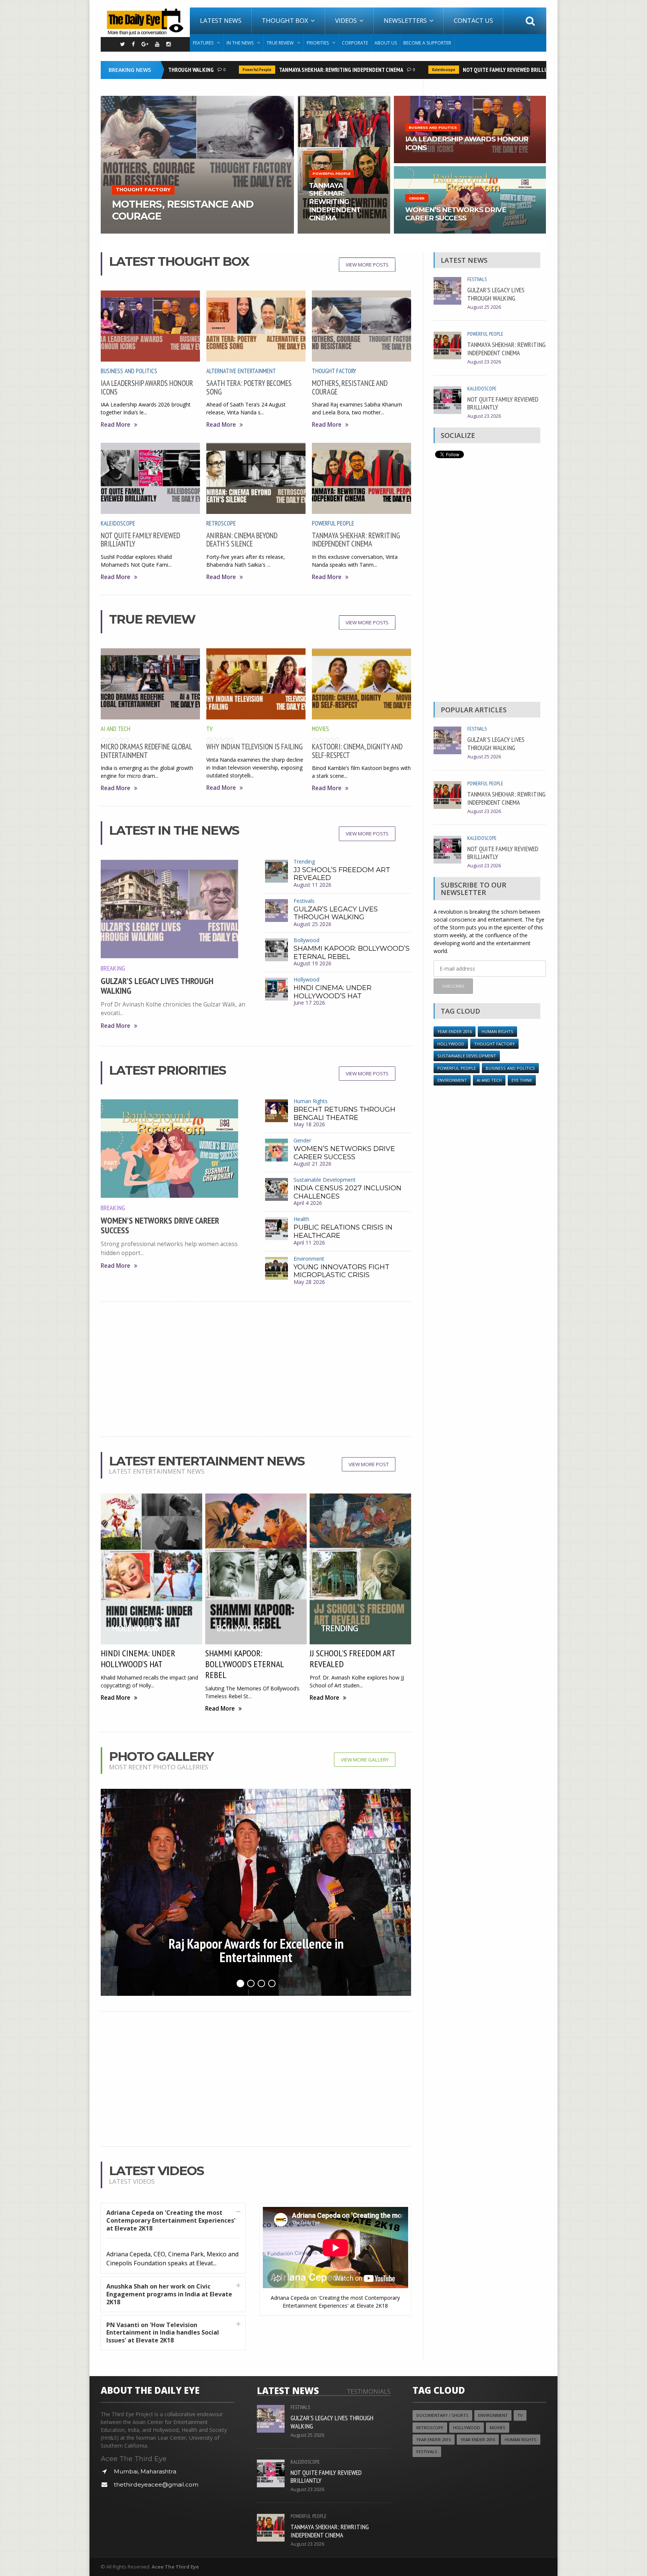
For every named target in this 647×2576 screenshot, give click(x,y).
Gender (302, 1140)
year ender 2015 (434, 2440)
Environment (309, 1259)
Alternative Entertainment (241, 371)
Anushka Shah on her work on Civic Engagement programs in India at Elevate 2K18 (169, 2294)
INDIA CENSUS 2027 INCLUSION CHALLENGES (347, 1192)
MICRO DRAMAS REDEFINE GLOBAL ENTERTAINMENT (146, 751)
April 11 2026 (309, 1243)
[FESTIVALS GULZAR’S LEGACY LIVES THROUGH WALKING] (470, 98)
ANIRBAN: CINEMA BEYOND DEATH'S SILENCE (242, 540)
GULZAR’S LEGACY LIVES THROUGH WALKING (157, 986)
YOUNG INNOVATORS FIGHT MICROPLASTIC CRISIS (341, 1271)
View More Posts (367, 265)
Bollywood (306, 940)
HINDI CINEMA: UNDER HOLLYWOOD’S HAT (332, 992)
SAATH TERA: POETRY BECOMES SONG (249, 387)
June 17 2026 (309, 1003)
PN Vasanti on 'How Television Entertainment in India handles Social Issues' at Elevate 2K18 (163, 2333)
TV (209, 729)
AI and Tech (116, 729)
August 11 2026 (312, 885)
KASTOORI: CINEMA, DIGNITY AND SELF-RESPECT (357, 751)
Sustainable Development (325, 1180)
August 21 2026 (312, 1164)
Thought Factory (334, 371)
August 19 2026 (312, 963)
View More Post (369, 1464)
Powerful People (217, 70)
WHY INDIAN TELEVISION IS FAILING (254, 747)
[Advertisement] (256, 1369)
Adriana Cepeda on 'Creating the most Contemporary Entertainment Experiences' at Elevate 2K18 (171, 2220)
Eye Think (522, 1080)
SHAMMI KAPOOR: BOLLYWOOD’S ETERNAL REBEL (352, 953)
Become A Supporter (427, 43)
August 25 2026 (312, 924)
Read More (116, 425)
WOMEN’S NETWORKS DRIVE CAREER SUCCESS (160, 1225)
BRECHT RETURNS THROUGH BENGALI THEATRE (344, 1114)
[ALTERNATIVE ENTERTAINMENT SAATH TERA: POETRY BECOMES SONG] (197, 98)
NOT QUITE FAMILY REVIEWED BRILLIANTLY (472, 70)
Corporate (355, 43)
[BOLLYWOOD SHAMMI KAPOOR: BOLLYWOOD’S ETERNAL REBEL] (344, 98)
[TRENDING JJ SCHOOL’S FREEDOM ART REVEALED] (470, 169)
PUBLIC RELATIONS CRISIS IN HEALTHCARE (343, 1231)
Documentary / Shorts (442, 2415)
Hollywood (306, 979)
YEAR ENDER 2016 (455, 1031)
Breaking (113, 968)
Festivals (304, 901)
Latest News (221, 20)
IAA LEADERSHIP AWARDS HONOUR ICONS (147, 387)
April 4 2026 (308, 1203)
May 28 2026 (309, 1282)
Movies (321, 729)
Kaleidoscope (404, 70)
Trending (304, 861)
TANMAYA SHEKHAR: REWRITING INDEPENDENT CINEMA (301, 70)
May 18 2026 (309, 1124)
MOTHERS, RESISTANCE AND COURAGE (350, 387)
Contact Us (473, 20)
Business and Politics (129, 371)
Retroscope (221, 523)
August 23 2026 (484, 362)
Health (301, 1219)
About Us (386, 43)
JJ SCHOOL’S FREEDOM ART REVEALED (342, 874)
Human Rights (311, 1101)
